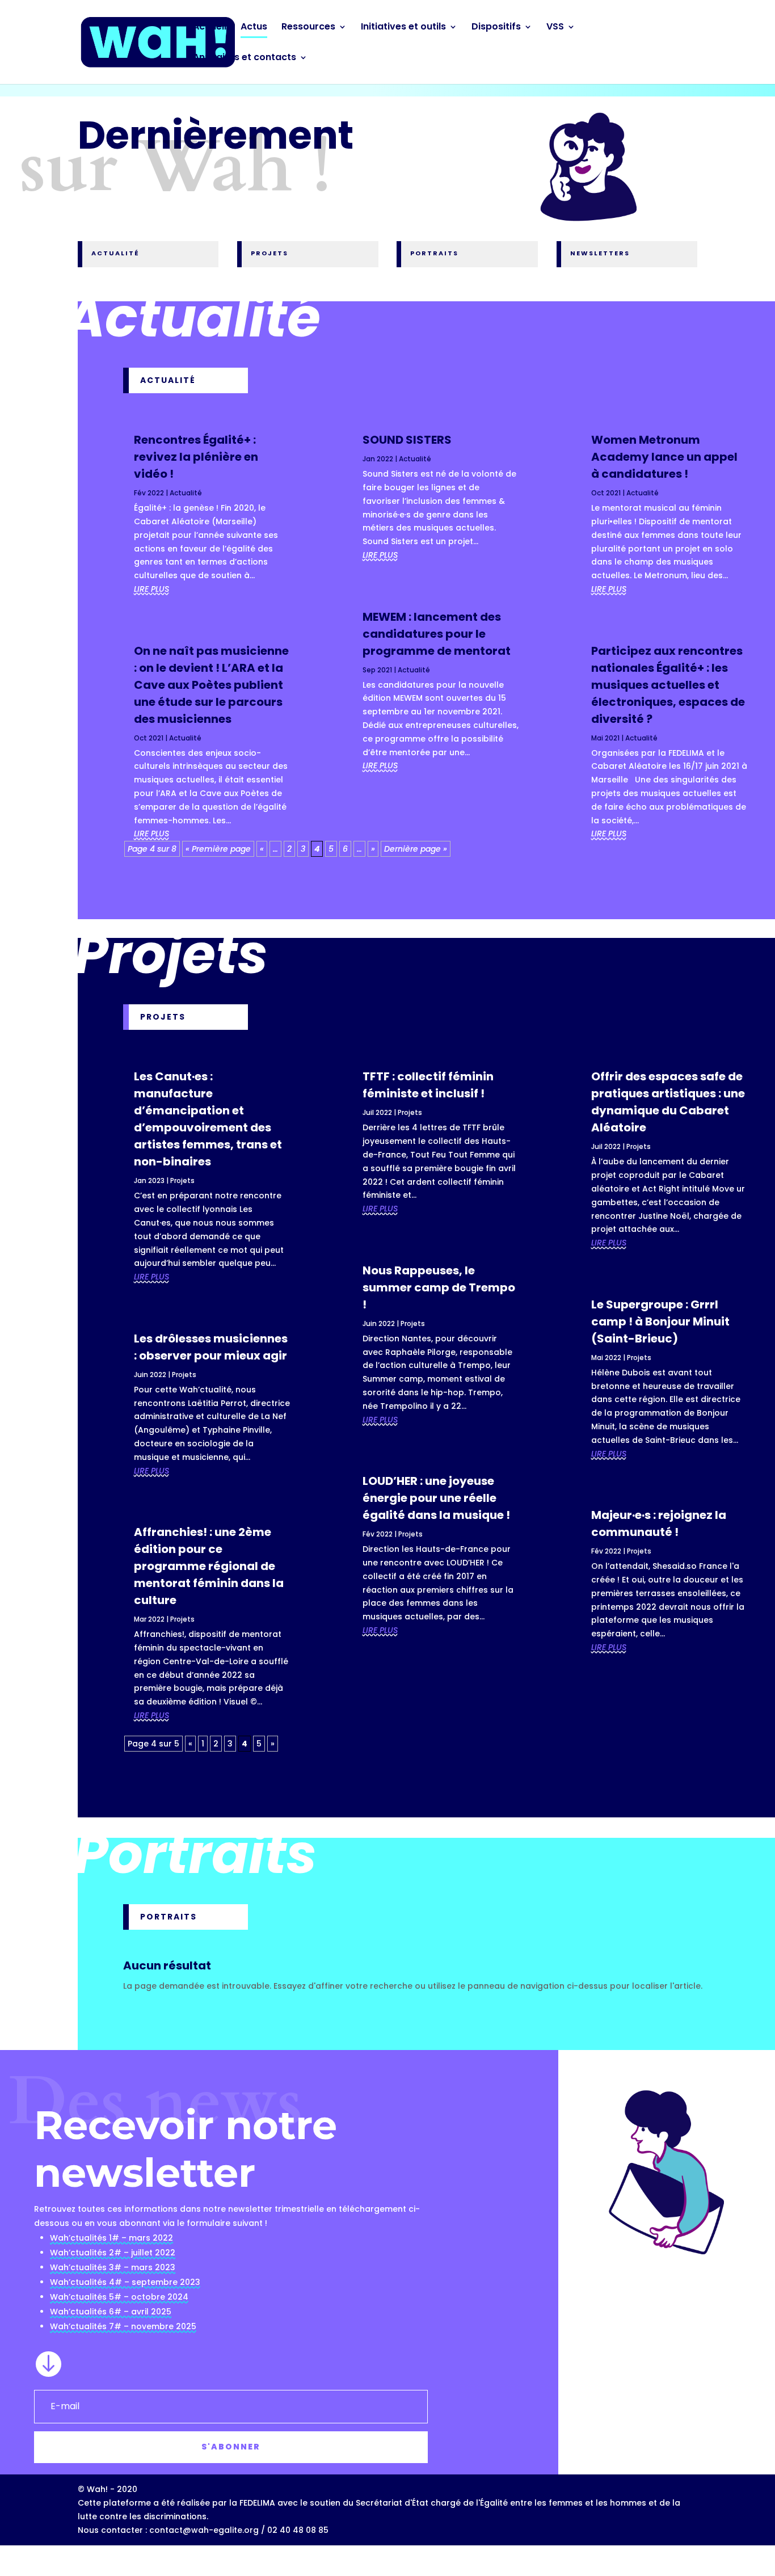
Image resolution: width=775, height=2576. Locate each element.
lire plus (151, 589)
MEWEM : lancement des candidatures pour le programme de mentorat (437, 634)
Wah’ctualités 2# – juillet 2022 (113, 2253)
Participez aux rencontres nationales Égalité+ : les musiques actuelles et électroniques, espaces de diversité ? (668, 685)
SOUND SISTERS (407, 440)
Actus (254, 28)
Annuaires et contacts (245, 58)
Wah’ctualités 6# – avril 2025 (111, 2312)
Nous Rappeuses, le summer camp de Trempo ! (439, 1287)
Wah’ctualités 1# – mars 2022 (111, 2238)
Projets (182, 1180)
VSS (555, 28)
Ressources (308, 28)
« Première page (218, 849)
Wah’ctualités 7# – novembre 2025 (123, 2326)
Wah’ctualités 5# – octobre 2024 (119, 2297)
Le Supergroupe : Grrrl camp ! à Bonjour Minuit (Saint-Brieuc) (660, 1321)
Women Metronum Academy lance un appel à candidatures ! (664, 457)
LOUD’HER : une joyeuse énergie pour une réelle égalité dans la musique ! (436, 1498)
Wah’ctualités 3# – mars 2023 (113, 2267)
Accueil (210, 28)
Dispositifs (496, 28)
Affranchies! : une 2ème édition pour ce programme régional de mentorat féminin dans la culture (209, 1566)
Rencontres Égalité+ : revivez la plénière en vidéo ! (196, 457)
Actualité (186, 493)
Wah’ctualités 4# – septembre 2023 (125, 2282)
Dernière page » (416, 849)
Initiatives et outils (403, 28)
